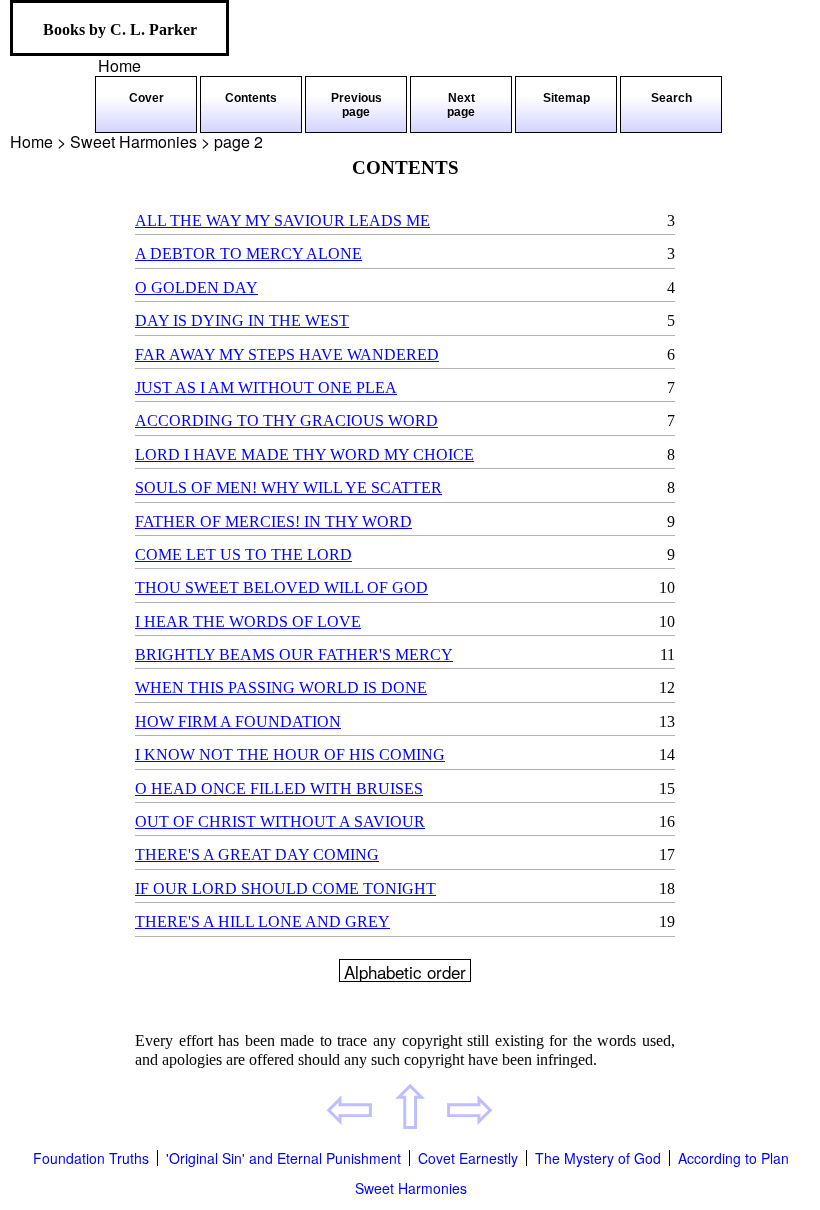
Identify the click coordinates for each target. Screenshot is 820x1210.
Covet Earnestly (468, 1158)
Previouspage (356, 105)
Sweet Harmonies (411, 1188)
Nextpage (461, 105)
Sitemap (566, 98)
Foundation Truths (91, 1158)
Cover (146, 98)
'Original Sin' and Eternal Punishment (283, 1158)
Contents (251, 98)
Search (671, 98)
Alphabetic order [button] (405, 971)
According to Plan (733, 1158)
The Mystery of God (598, 1158)
